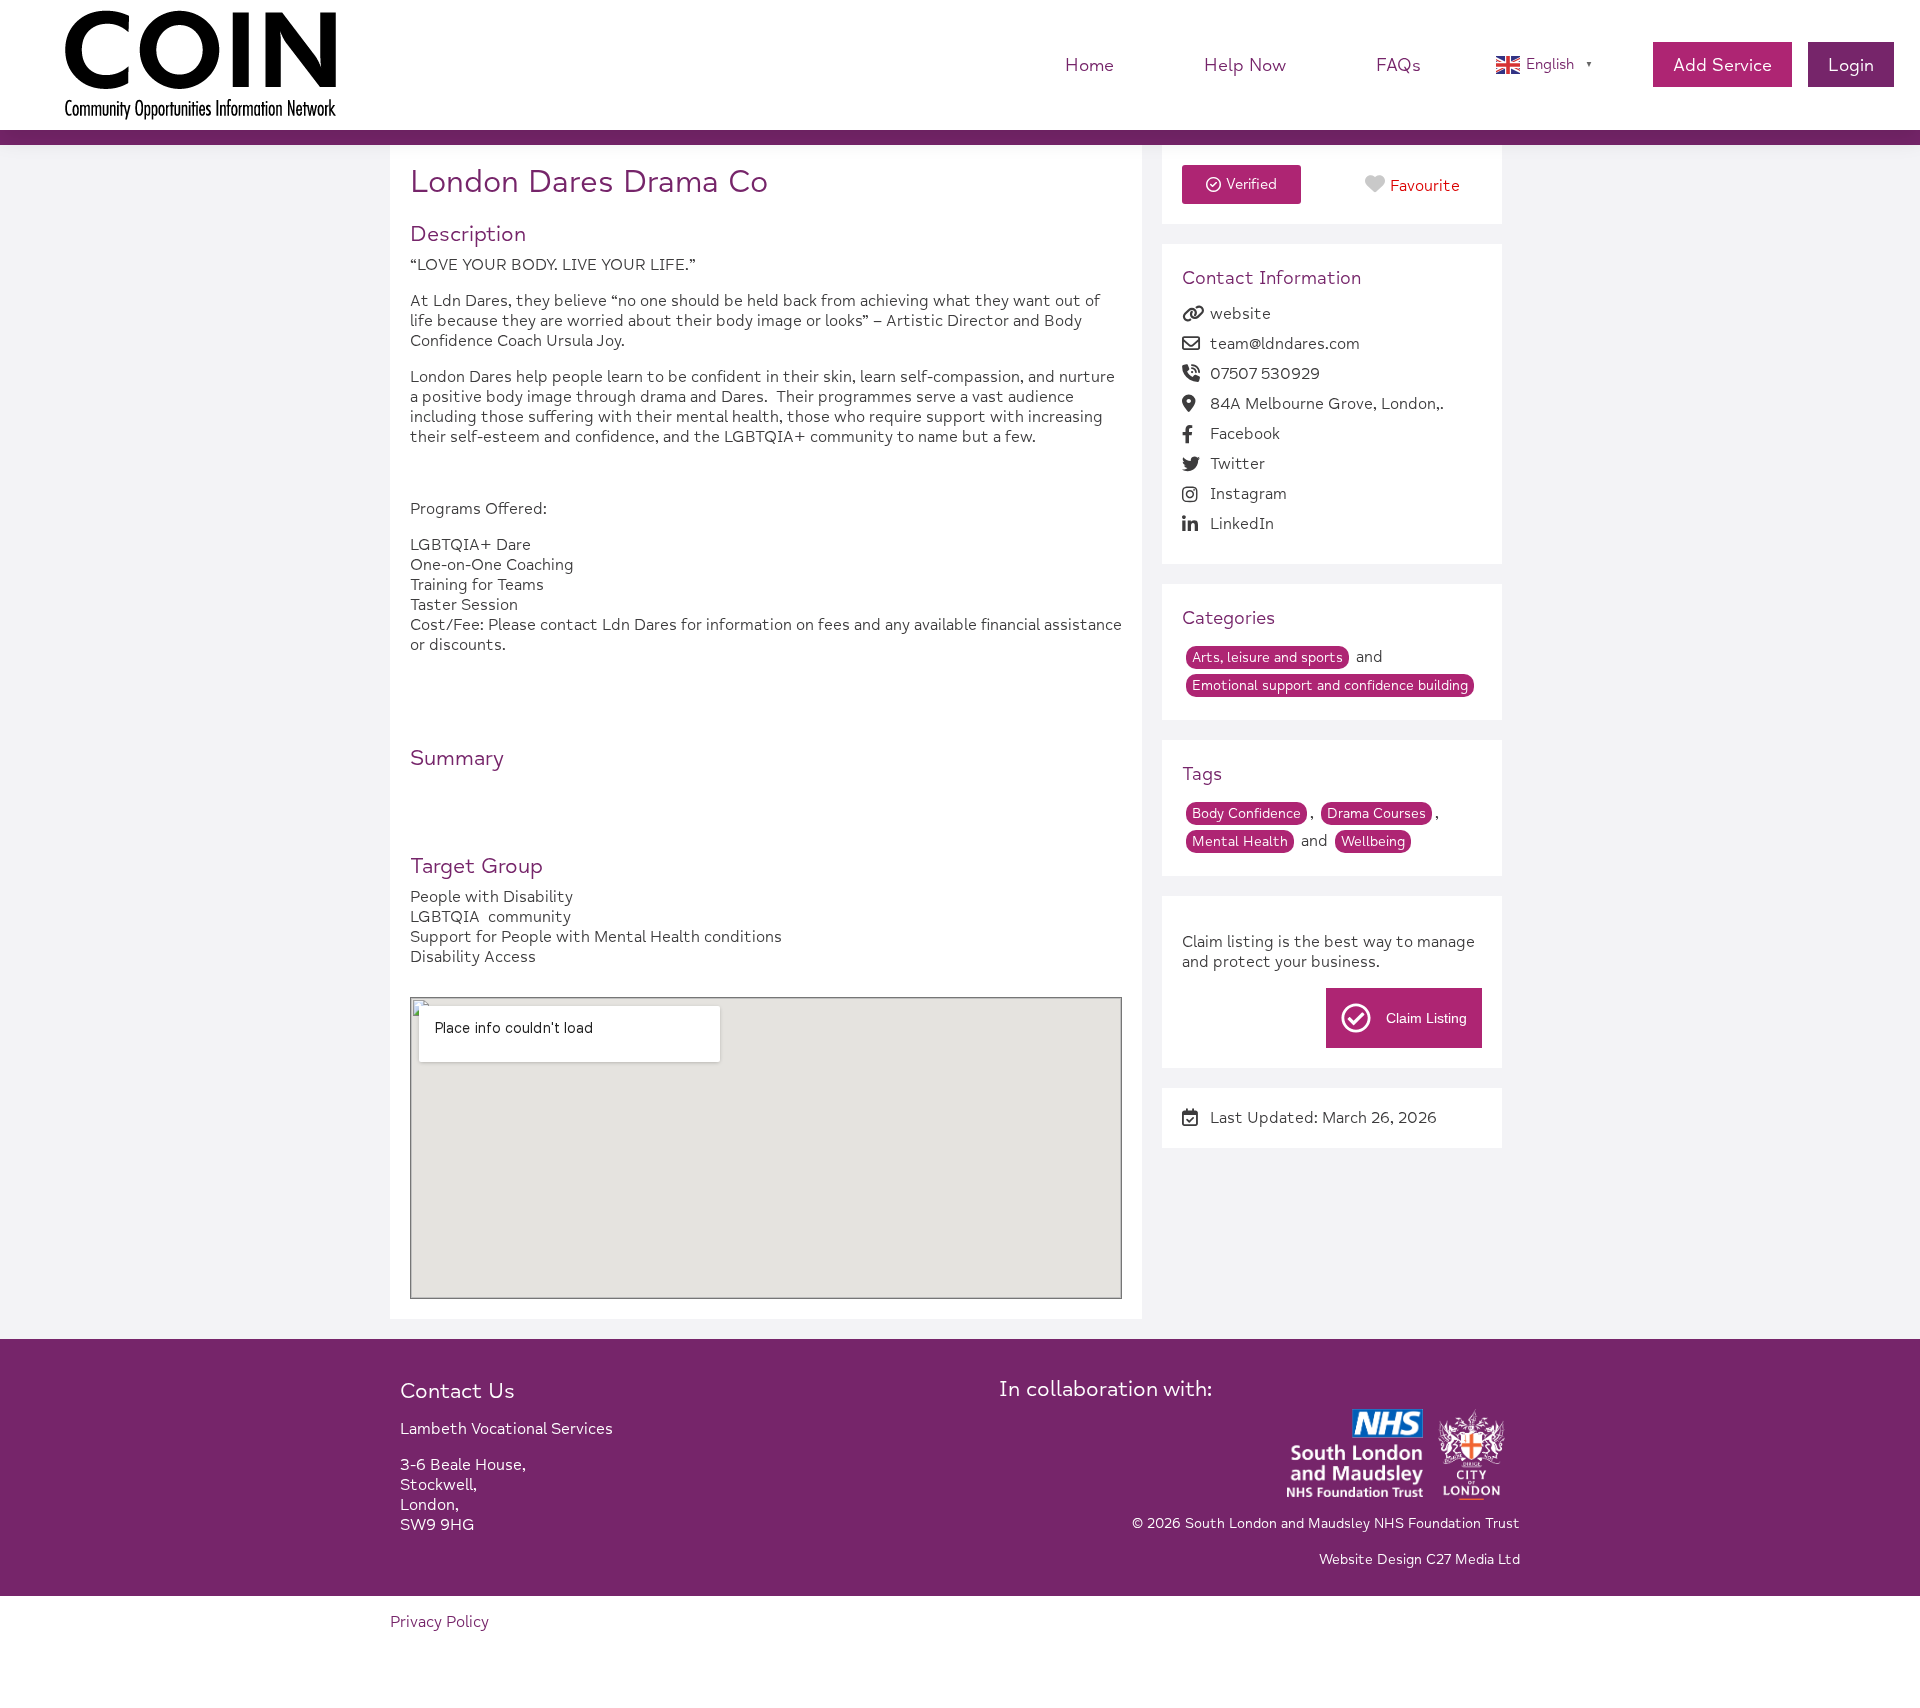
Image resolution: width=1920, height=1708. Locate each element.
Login (1851, 65)
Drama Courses (1376, 813)
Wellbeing (1373, 841)
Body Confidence (1246, 813)
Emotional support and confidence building (1330, 685)
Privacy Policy (439, 1622)
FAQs (1398, 65)
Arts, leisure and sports (1267, 657)
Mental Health (1240, 841)
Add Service (1722, 65)
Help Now (1245, 65)
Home (1089, 65)
